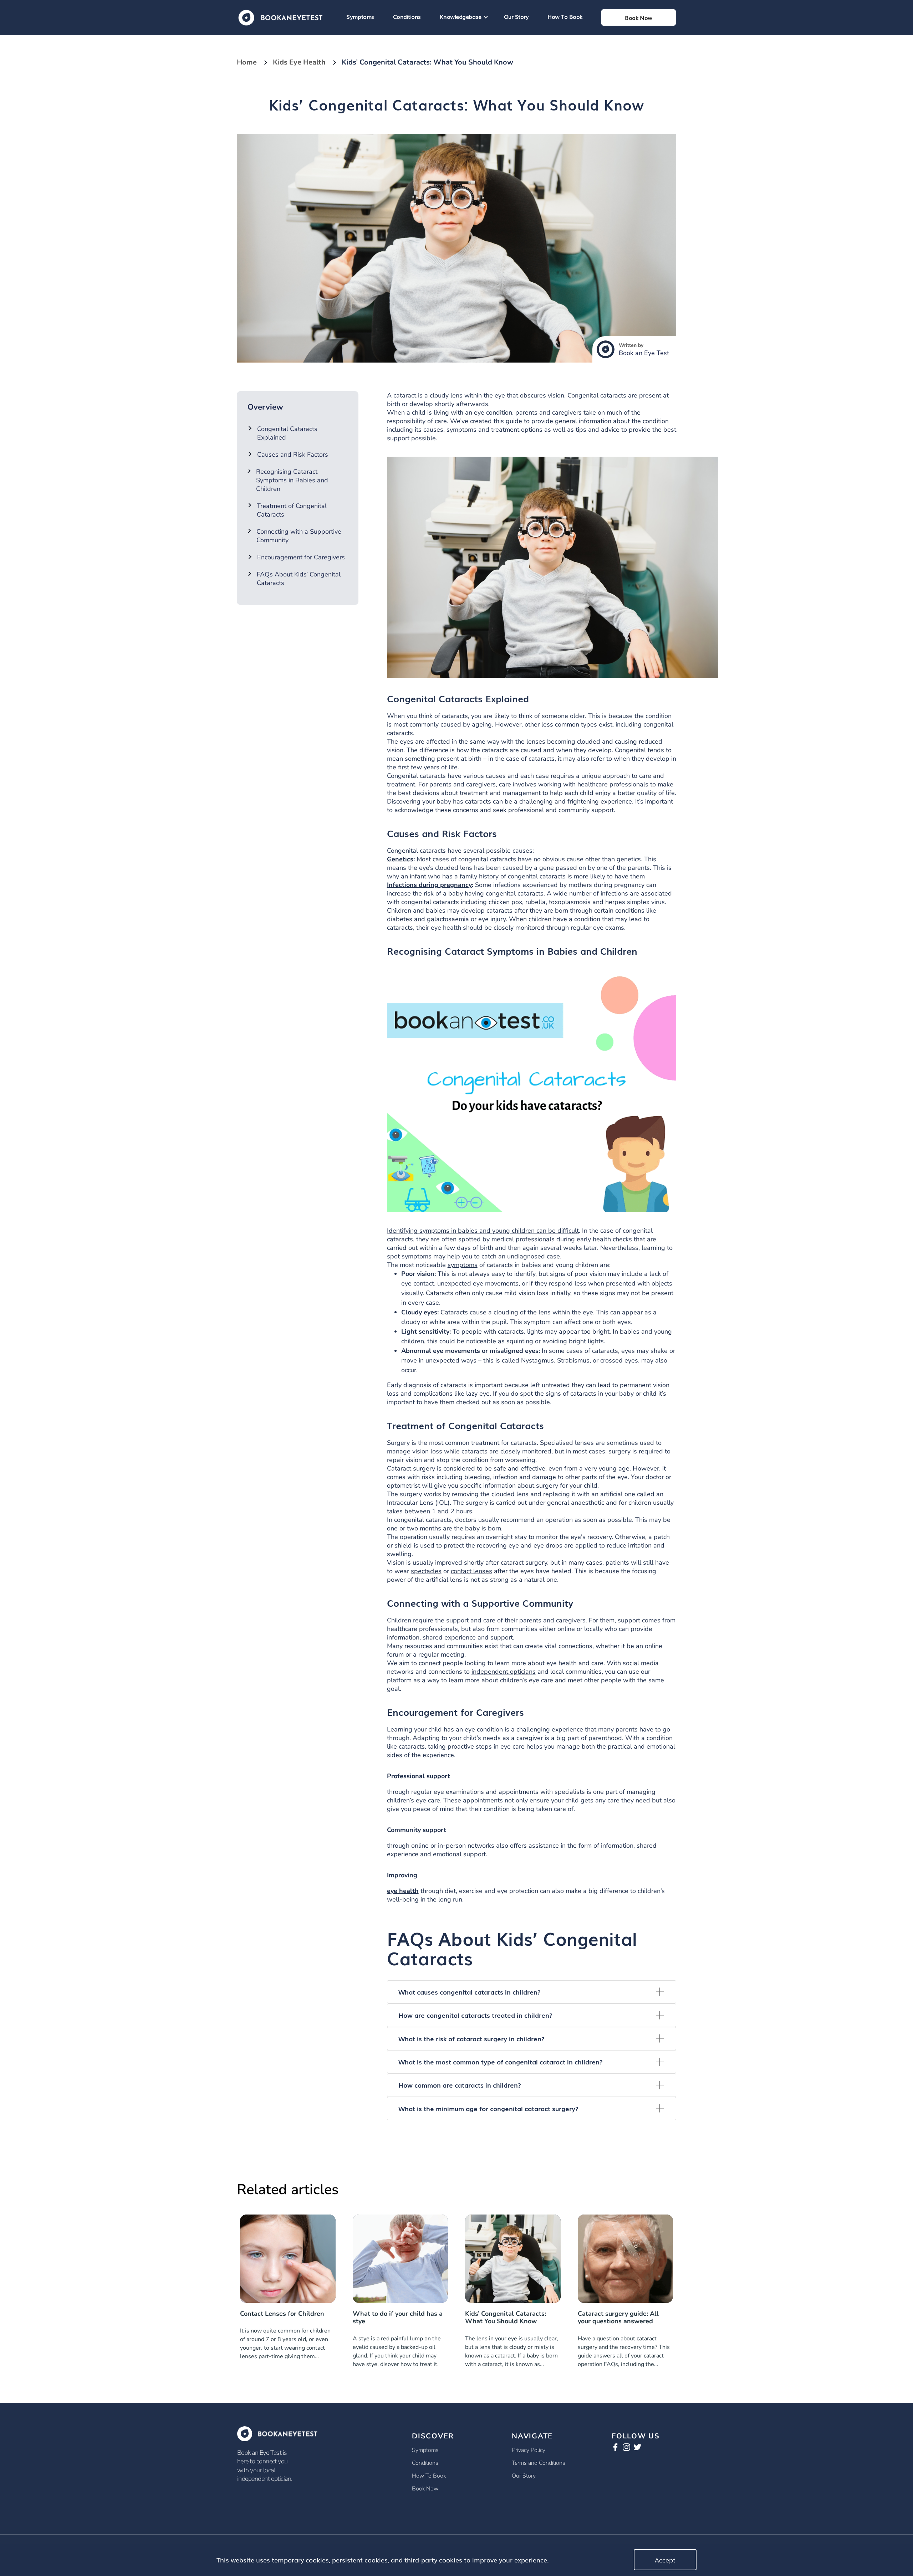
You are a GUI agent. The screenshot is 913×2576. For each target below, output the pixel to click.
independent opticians (504, 1672)
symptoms (463, 1265)
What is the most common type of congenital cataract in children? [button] (501, 2062)
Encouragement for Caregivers (301, 557)
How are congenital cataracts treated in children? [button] (475, 2015)
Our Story (516, 16)
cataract (405, 395)
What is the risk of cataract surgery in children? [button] (471, 2038)
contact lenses (471, 1571)
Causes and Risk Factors (293, 455)
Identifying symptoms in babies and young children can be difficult (483, 1231)
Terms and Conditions (539, 2463)
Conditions (407, 16)
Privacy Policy (529, 2450)
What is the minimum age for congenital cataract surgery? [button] (488, 2108)
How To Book (565, 16)
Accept (665, 2560)
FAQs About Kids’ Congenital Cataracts (299, 579)
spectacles (426, 1571)
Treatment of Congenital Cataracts (292, 510)
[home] (280, 17)
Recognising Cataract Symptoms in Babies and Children (292, 480)
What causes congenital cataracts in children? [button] (470, 1992)
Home (247, 62)
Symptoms (360, 16)
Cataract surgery (411, 1468)
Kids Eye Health (299, 62)
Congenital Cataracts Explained (287, 433)
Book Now (425, 2489)
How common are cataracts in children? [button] (460, 2085)
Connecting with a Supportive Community (299, 536)
